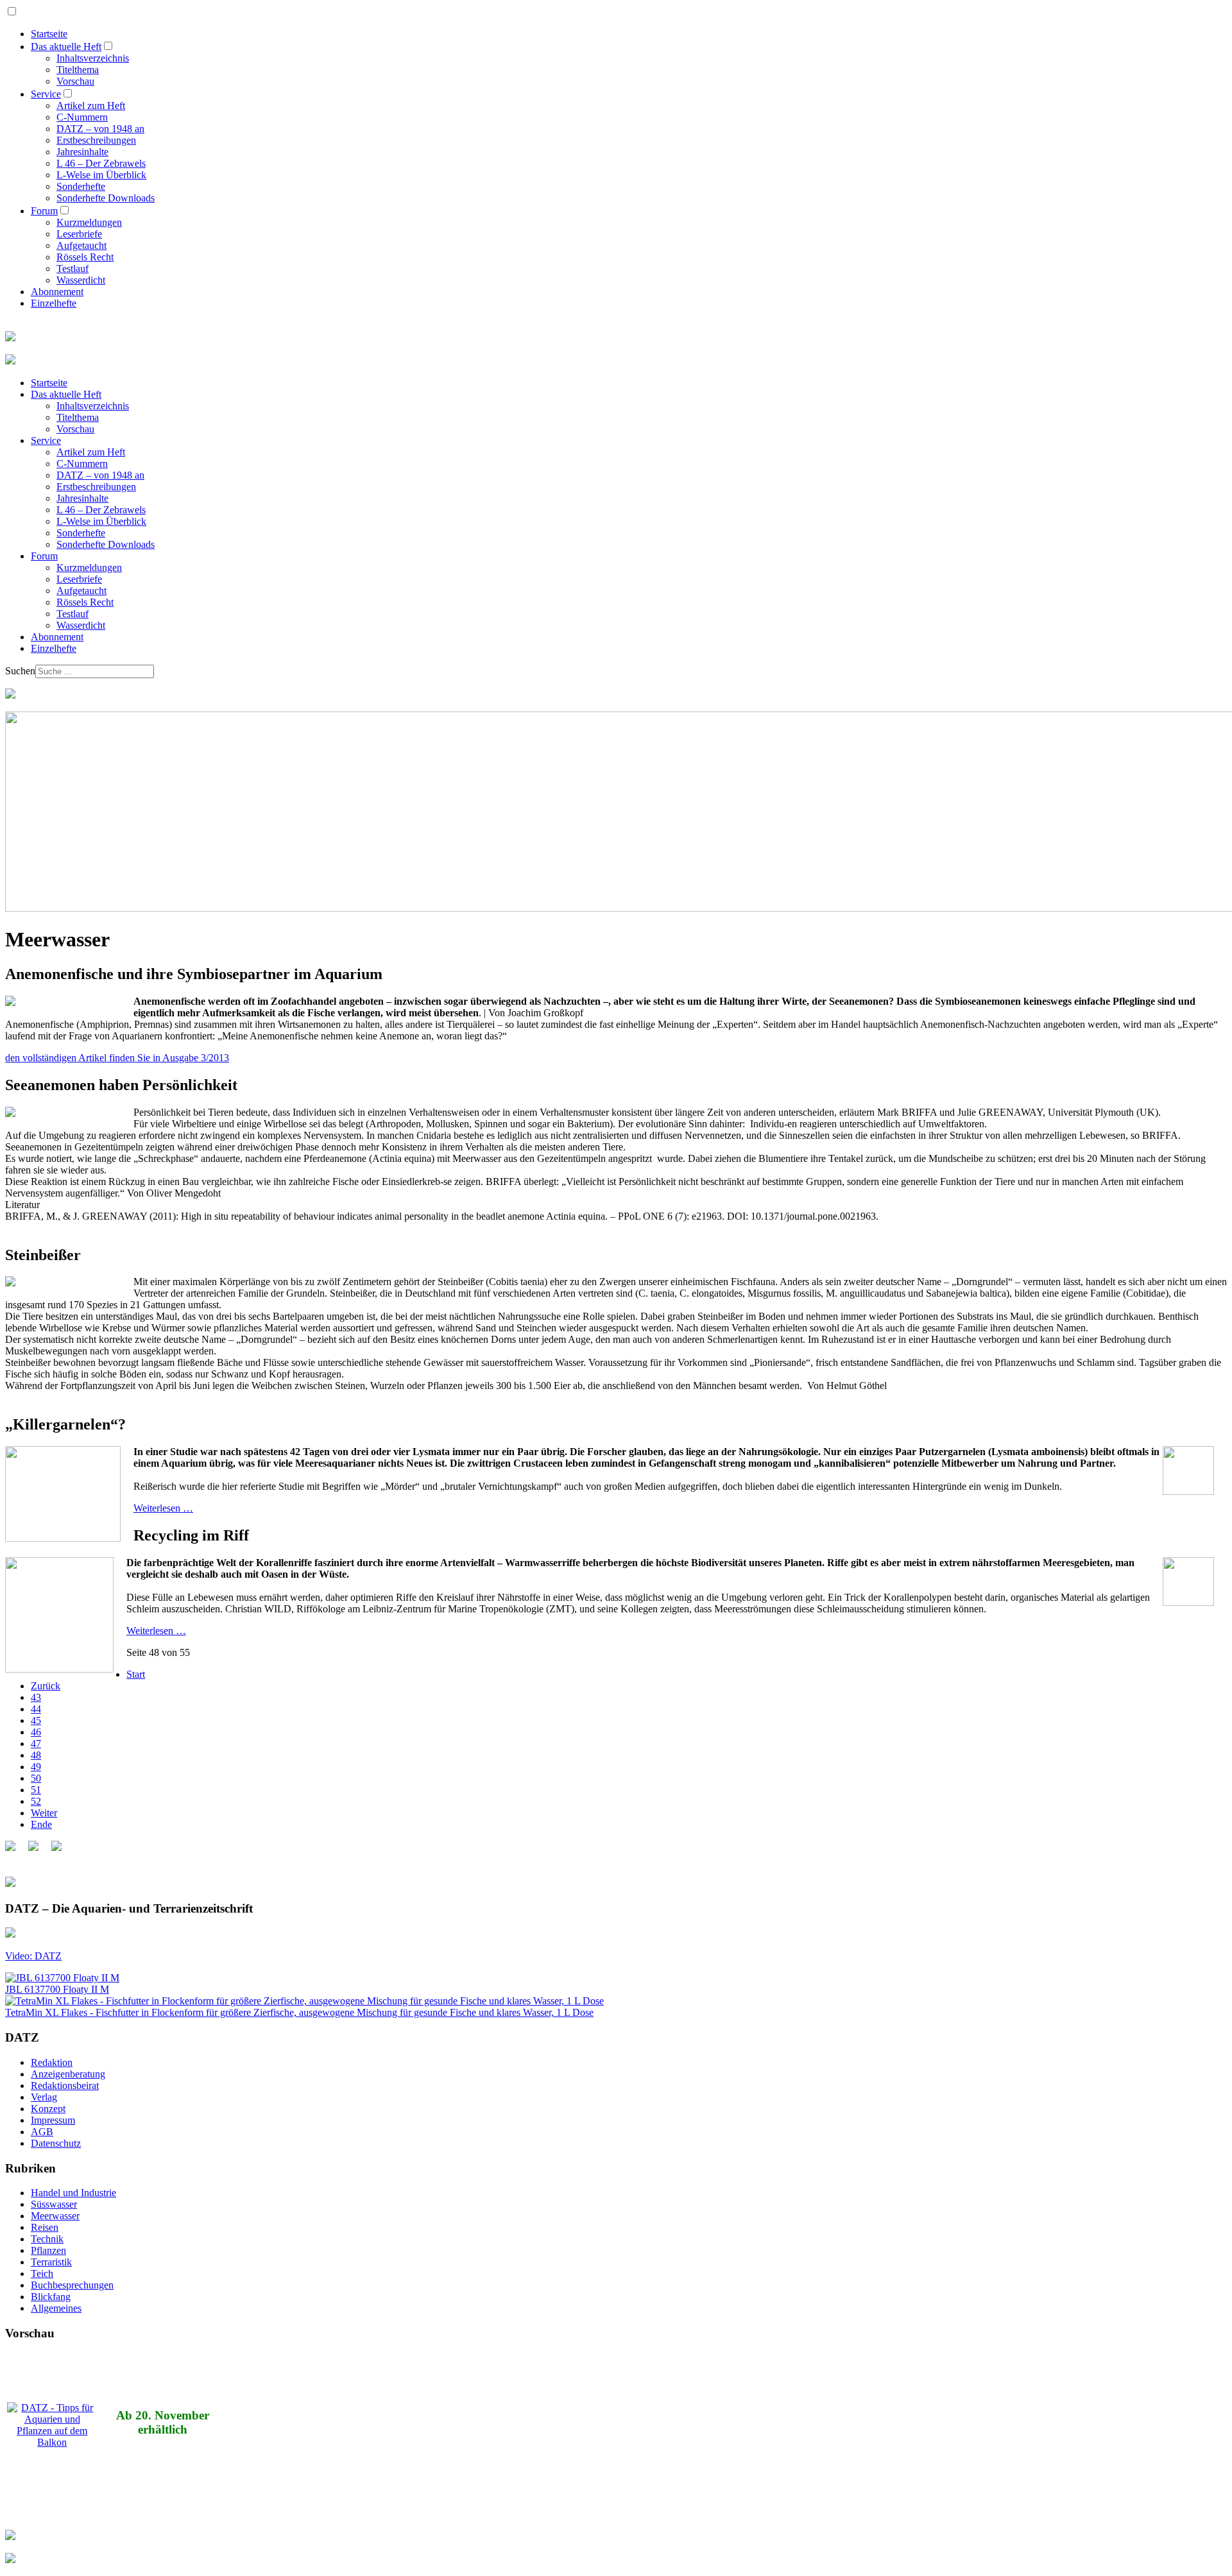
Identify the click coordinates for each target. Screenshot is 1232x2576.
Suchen (20, 671)
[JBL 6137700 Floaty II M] (62, 1978)
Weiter (44, 1813)
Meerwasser (55, 2216)
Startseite (49, 34)
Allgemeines (56, 2308)
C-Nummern (82, 117)
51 (36, 1790)
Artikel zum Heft (91, 106)
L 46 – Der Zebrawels (101, 163)
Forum (44, 211)
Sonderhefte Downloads (106, 198)
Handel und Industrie (73, 2193)
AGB (42, 2132)
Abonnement (57, 292)
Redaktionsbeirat (65, 2086)
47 (36, 1744)
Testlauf (73, 269)
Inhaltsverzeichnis (93, 58)
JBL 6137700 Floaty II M (57, 1989)
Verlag (44, 2097)
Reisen (45, 2227)
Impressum (53, 2120)
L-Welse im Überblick (101, 175)
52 (36, 1801)
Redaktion (52, 2062)
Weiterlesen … (163, 1508)
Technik (47, 2239)
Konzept (48, 2109)
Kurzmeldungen (89, 222)
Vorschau (75, 81)
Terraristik (51, 2262)
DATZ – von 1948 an (100, 129)
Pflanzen (48, 2250)
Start (136, 1674)
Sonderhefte (81, 186)
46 (36, 1732)
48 (36, 1755)
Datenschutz (56, 2143)
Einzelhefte (54, 303)
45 (36, 1720)
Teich (42, 2273)
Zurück (46, 1686)
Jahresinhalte (82, 152)
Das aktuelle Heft (66, 47)
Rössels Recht (85, 257)
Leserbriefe (79, 234)
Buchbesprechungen (72, 2285)
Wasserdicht (81, 280)
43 (36, 1697)
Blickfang (51, 2297)
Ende (41, 1824)
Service (46, 94)
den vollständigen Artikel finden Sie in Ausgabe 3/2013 (117, 1058)
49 (36, 1767)
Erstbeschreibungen (96, 140)
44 (36, 1709)
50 (36, 1778)
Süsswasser (54, 2204)
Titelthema (78, 70)
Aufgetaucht (81, 245)
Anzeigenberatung (68, 2074)
